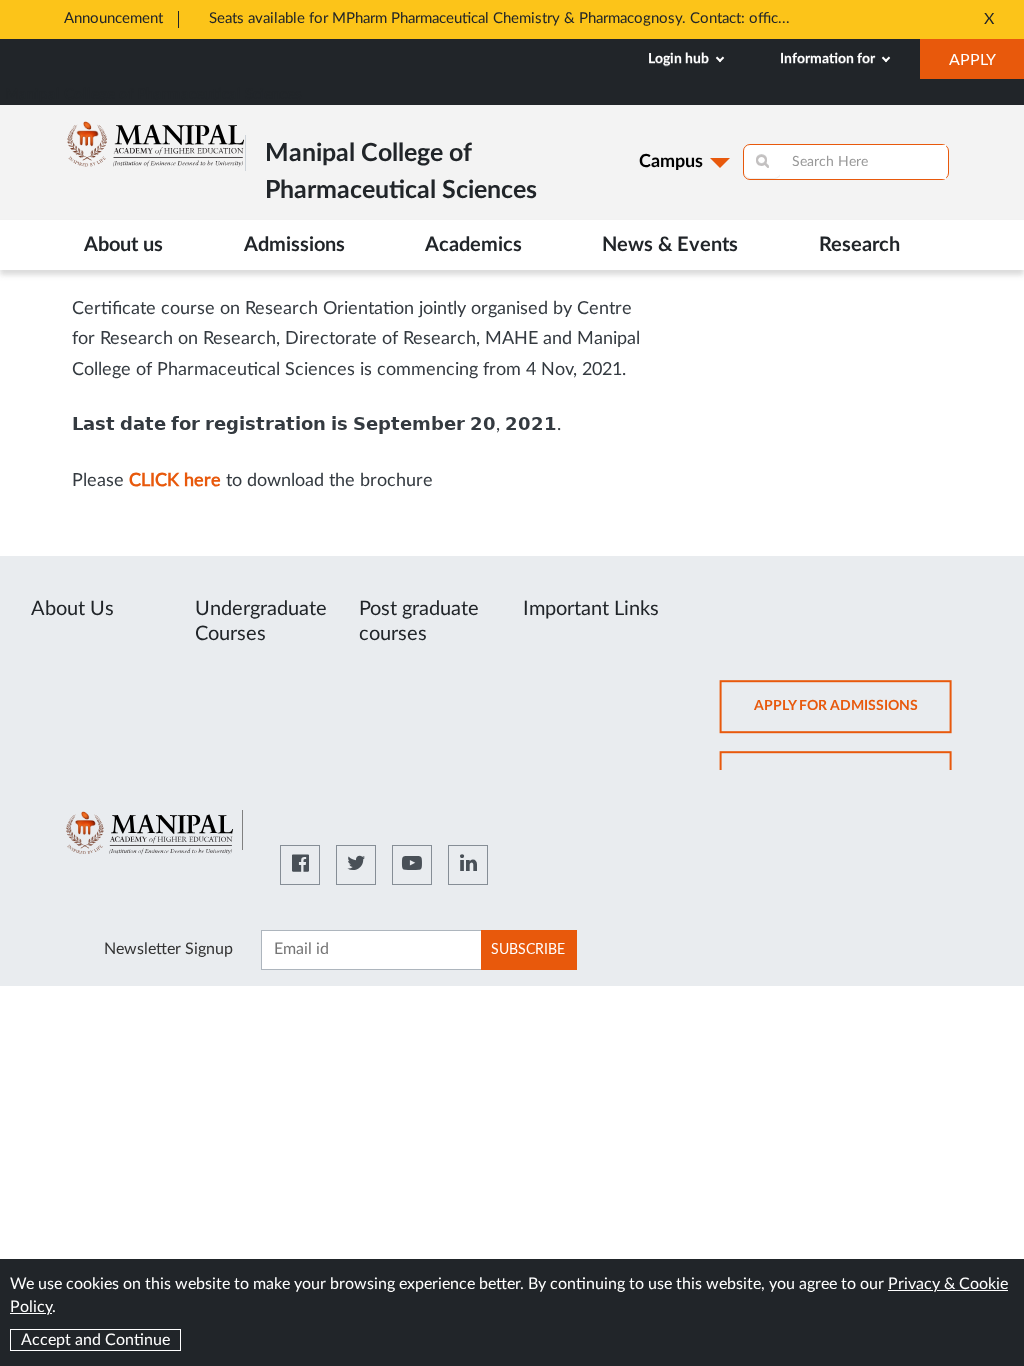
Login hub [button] (680, 59)
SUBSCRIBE (528, 950)
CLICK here (175, 481)
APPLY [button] (986, 65)
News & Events (670, 245)
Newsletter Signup (168, 949)
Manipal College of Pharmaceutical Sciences (153, 94)
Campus (671, 162)
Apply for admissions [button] (853, 715)
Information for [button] (829, 59)
